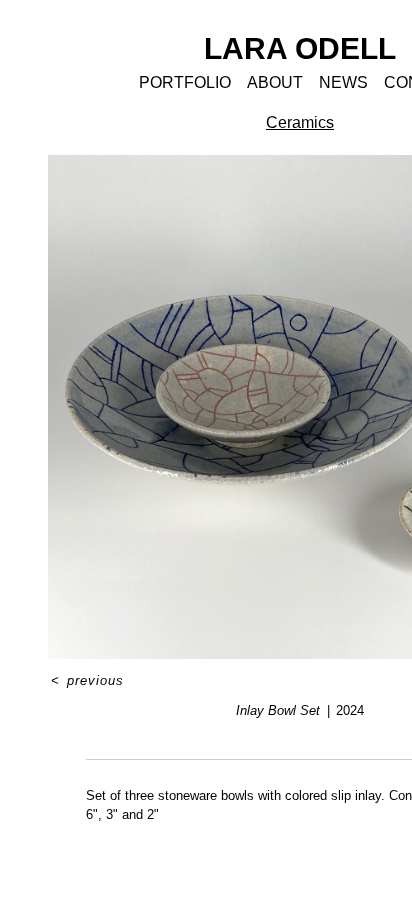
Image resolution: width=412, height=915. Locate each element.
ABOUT (275, 82)
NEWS (343, 82)
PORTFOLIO (185, 82)
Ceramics (300, 122)
